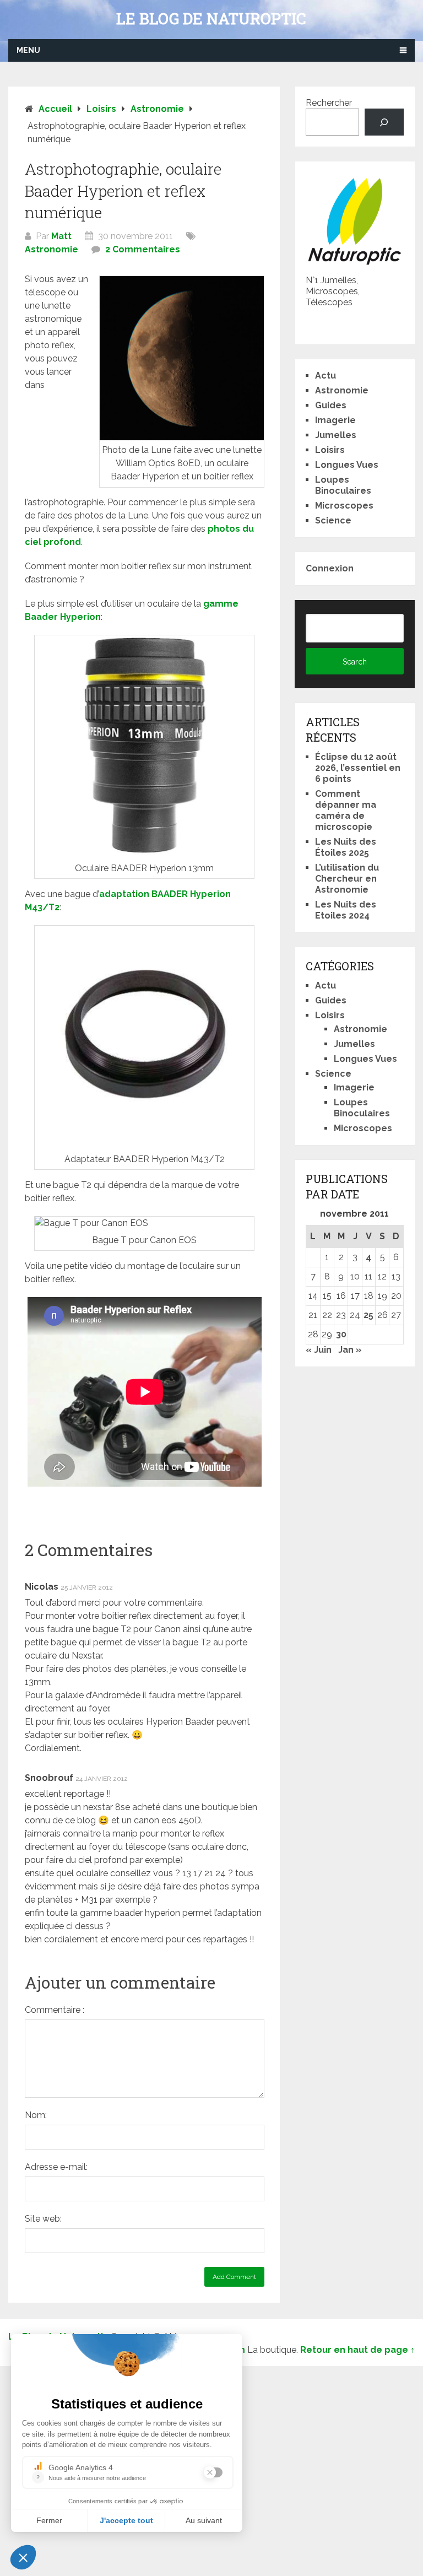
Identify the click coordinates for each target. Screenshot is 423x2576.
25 (368, 1315)
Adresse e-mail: (56, 2167)
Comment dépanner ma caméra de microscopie (346, 810)
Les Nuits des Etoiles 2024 (346, 910)
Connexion (330, 568)
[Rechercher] (384, 122)
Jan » (350, 1350)
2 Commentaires (143, 249)
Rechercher (329, 103)
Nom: (36, 2115)
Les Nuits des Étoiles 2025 (346, 847)
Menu (28, 50)
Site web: (43, 2219)
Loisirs (330, 450)
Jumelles (336, 435)
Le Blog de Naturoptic (211, 19)
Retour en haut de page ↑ (357, 2350)
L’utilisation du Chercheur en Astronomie (347, 879)
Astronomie (51, 249)
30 (341, 1334)
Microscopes (344, 506)
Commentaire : (55, 2010)
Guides (331, 405)
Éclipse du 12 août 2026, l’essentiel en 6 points (358, 768)
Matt (61, 236)
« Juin (319, 1350)
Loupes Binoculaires (343, 485)
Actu (326, 376)
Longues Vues (347, 465)
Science (333, 520)
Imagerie (335, 420)
